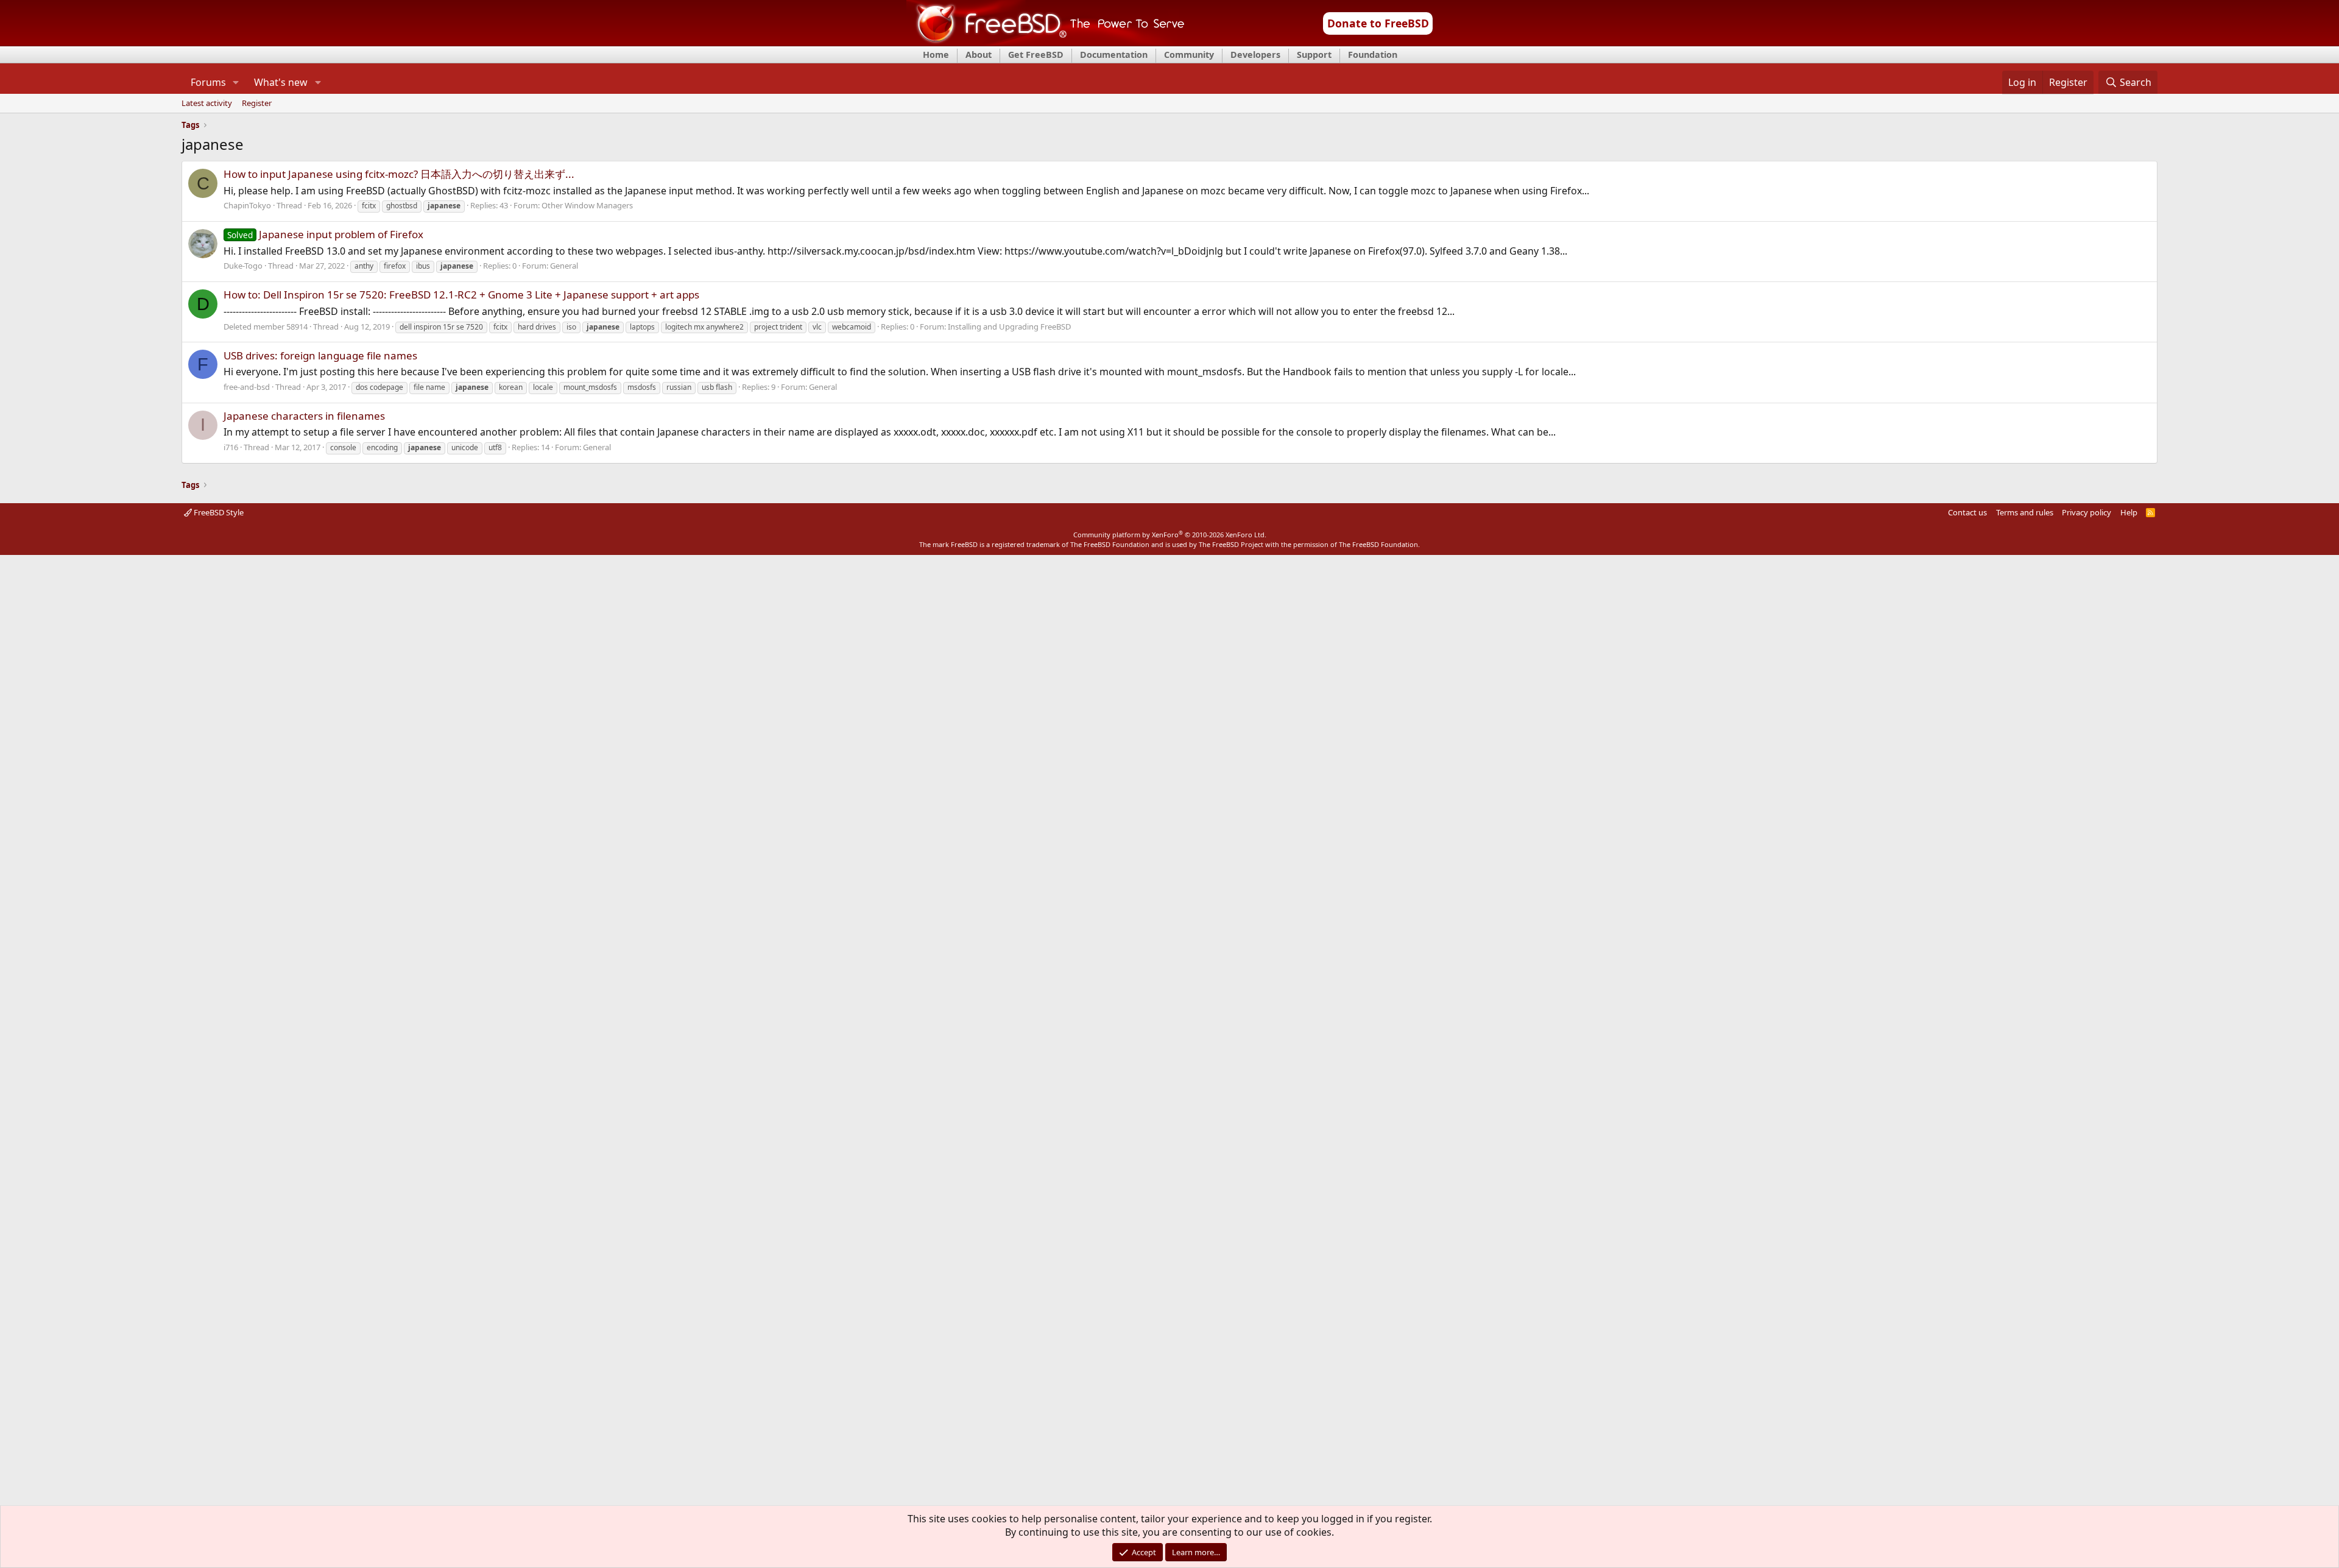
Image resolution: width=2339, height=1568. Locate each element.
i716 (231, 447)
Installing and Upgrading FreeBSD (1009, 327)
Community (1189, 55)
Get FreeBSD (1036, 55)
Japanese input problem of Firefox (325, 234)
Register (257, 104)
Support (1314, 55)
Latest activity (207, 104)
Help (2129, 512)
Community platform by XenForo (1170, 535)
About (979, 55)
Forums (208, 82)
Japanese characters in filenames (304, 416)
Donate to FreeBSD (1378, 23)
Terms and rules (2025, 512)
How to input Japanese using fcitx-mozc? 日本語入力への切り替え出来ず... (399, 174)
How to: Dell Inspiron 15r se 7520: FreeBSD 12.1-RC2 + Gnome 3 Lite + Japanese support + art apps (461, 295)
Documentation (1114, 55)
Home (936, 55)
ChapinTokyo (247, 205)
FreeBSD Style (218, 512)
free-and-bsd (247, 387)
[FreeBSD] (1046, 42)
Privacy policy (2087, 512)
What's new (281, 82)
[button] (236, 82)
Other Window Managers (587, 205)
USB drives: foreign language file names (320, 355)
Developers (1255, 55)
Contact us (1967, 512)
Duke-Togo (243, 266)
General (564, 266)
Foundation (1373, 55)
